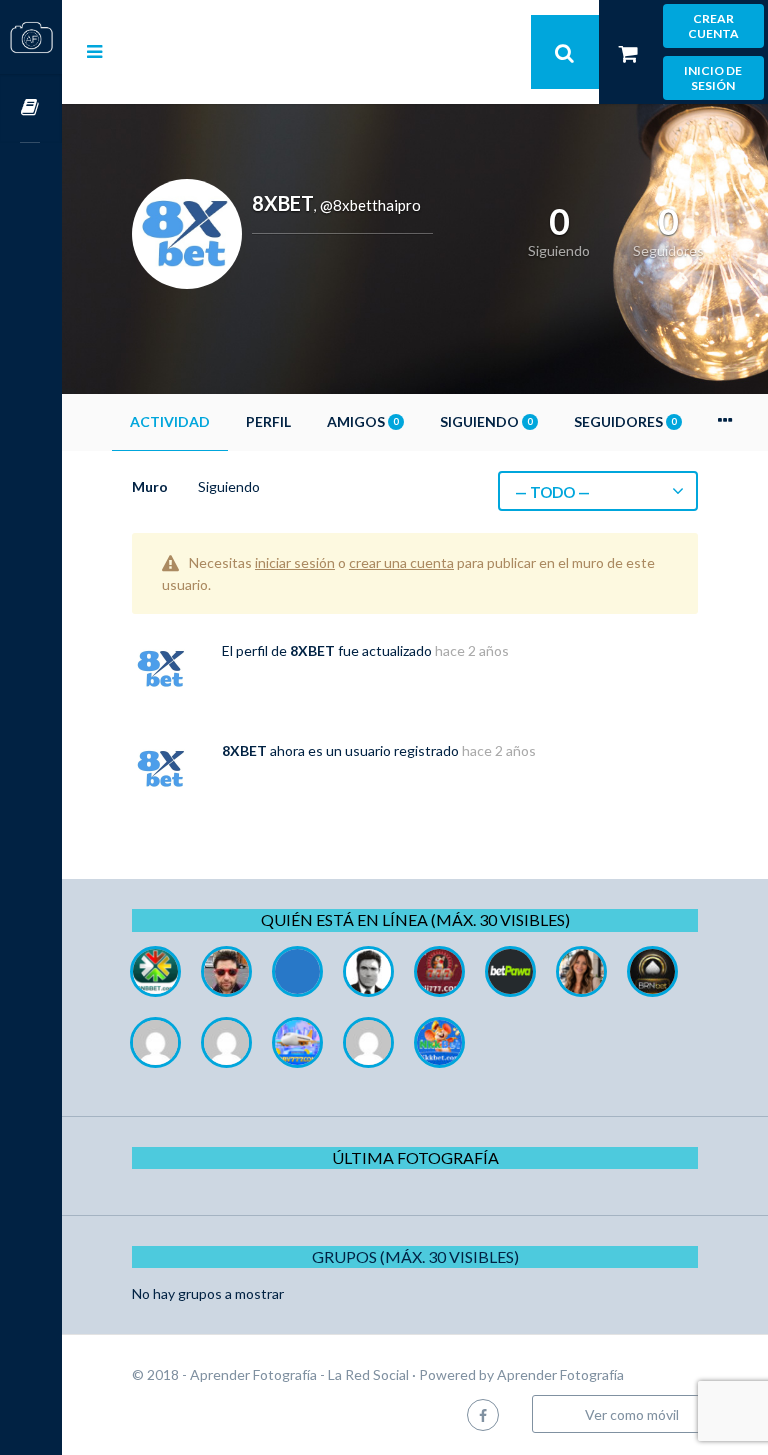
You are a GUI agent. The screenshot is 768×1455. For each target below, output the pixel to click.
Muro (150, 486)
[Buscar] (565, 52)
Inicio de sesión (713, 78)
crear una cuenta (401, 562)
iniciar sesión (295, 562)
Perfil (268, 421)
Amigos (362, 421)
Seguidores (625, 421)
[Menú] (94, 51)
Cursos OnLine (31, 108)
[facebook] (483, 1414)
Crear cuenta (713, 26)
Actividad (170, 421)
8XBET (312, 650)
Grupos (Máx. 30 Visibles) (415, 1256)
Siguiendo (486, 421)
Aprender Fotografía (560, 1374)
